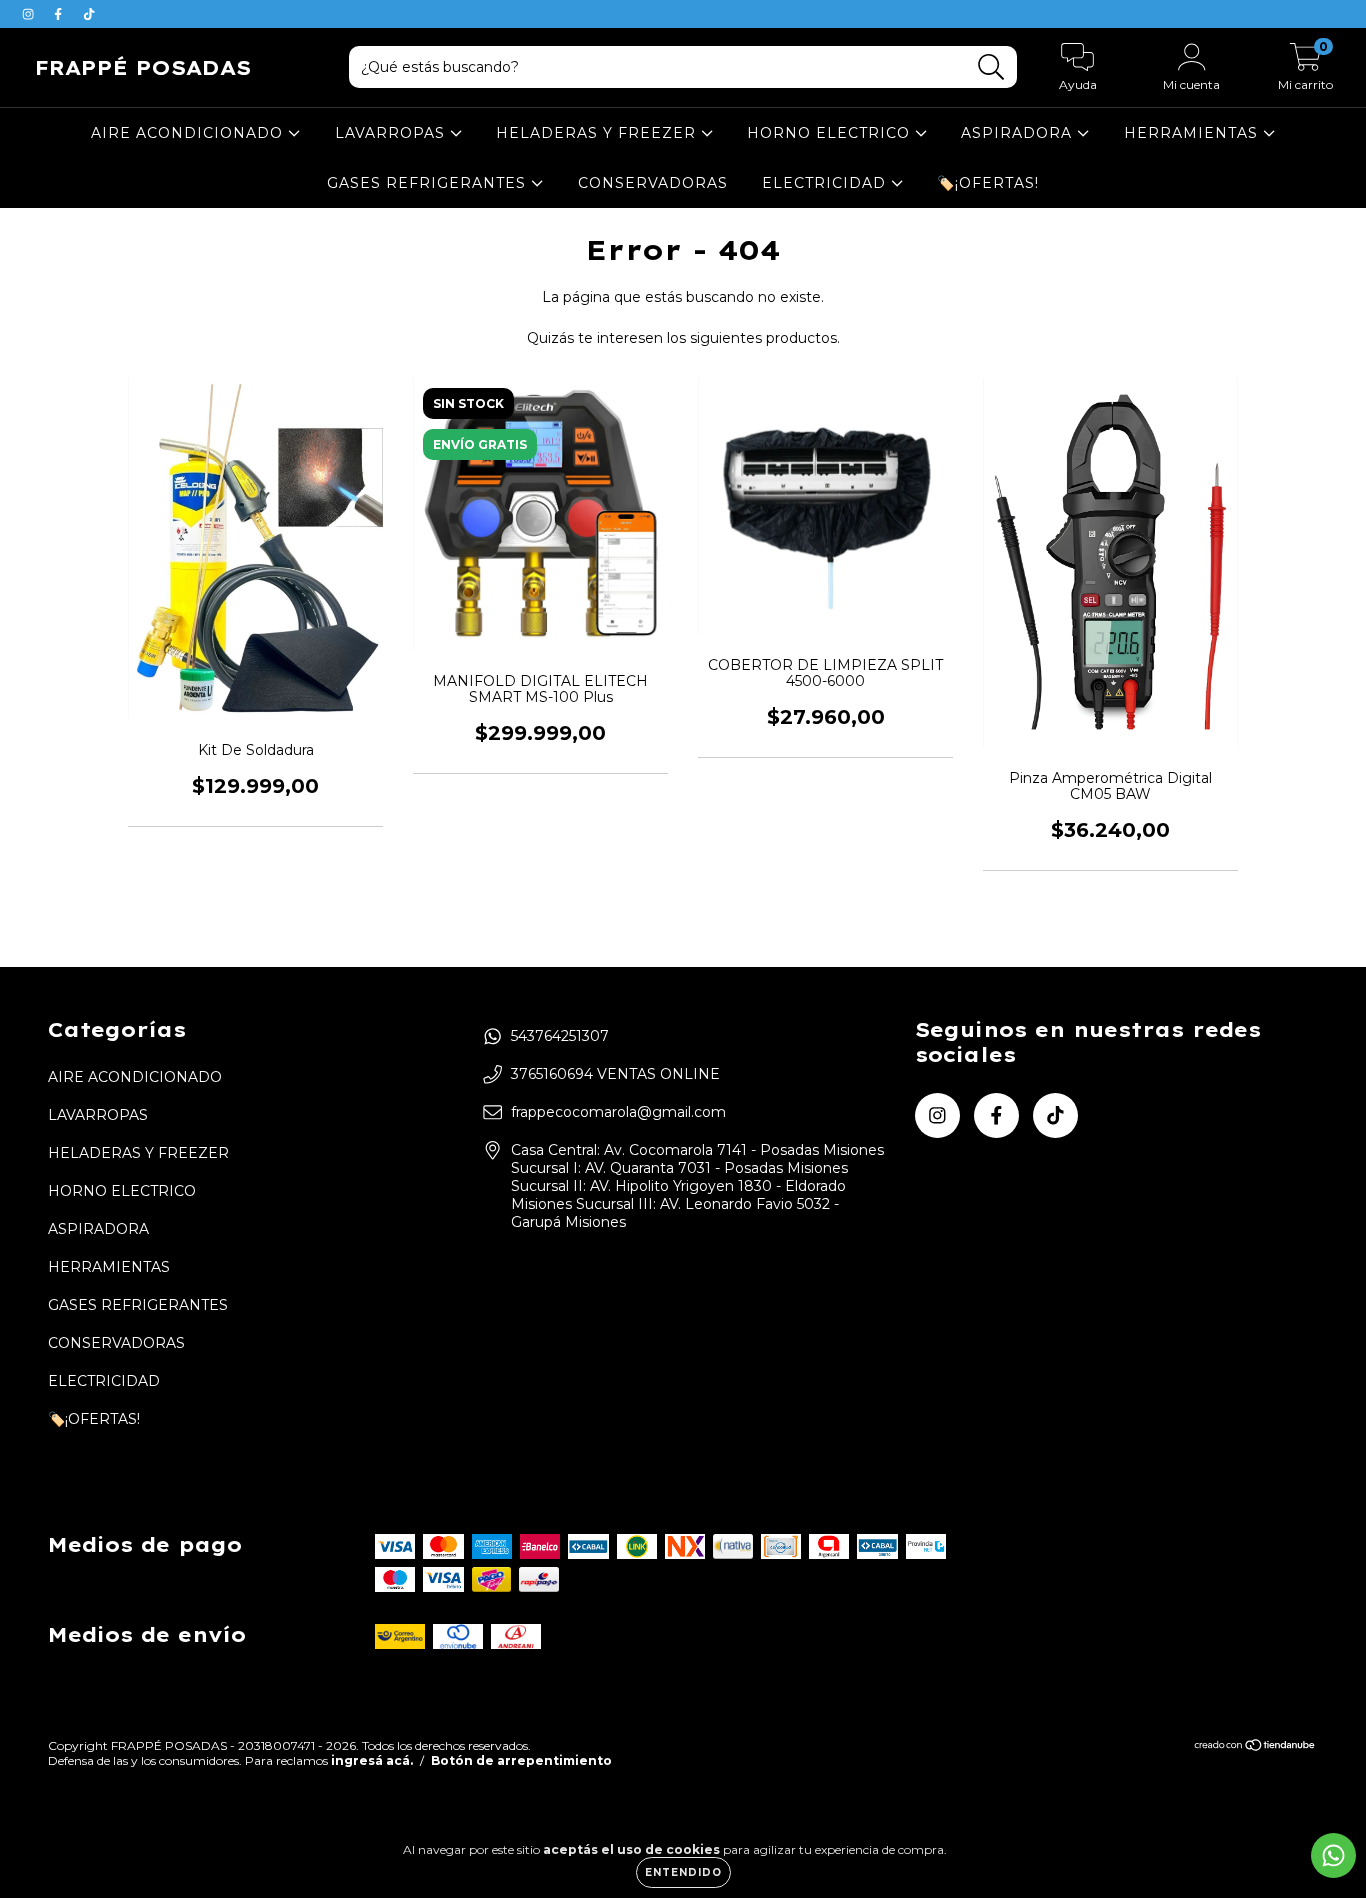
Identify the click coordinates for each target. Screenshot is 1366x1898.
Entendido (683, 1872)
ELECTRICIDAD (826, 183)
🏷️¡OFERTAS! (988, 183)
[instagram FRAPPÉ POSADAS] (30, 14)
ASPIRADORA (1019, 133)
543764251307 (560, 1036)
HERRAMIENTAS (1193, 133)
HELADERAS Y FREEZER (598, 133)
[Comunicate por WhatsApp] (1333, 1855)
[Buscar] (991, 67)
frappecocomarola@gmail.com (618, 1112)
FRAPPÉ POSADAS (143, 67)
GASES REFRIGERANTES (429, 183)
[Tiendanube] (1255, 1747)
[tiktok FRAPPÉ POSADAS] (89, 14)
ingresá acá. (372, 1760)
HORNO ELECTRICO (831, 133)
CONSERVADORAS (653, 183)
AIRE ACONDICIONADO (189, 133)
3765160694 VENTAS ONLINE (615, 1074)
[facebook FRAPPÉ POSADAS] (60, 14)
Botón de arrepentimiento (521, 1760)
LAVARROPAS (392, 133)
